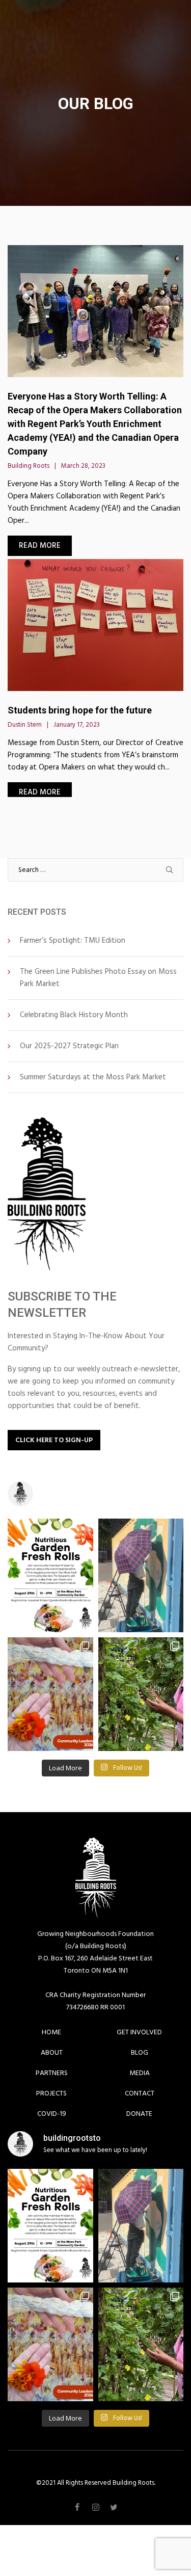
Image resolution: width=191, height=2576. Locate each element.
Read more (40, 546)
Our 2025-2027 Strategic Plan (69, 1046)
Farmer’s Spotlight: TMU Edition (73, 940)
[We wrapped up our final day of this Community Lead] (50, 1694)
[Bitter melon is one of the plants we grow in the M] (141, 1694)
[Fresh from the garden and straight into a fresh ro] (50, 1575)
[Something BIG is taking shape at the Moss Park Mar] (141, 1575)
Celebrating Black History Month (74, 1015)
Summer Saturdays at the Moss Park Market (93, 1077)
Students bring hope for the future (80, 710)
